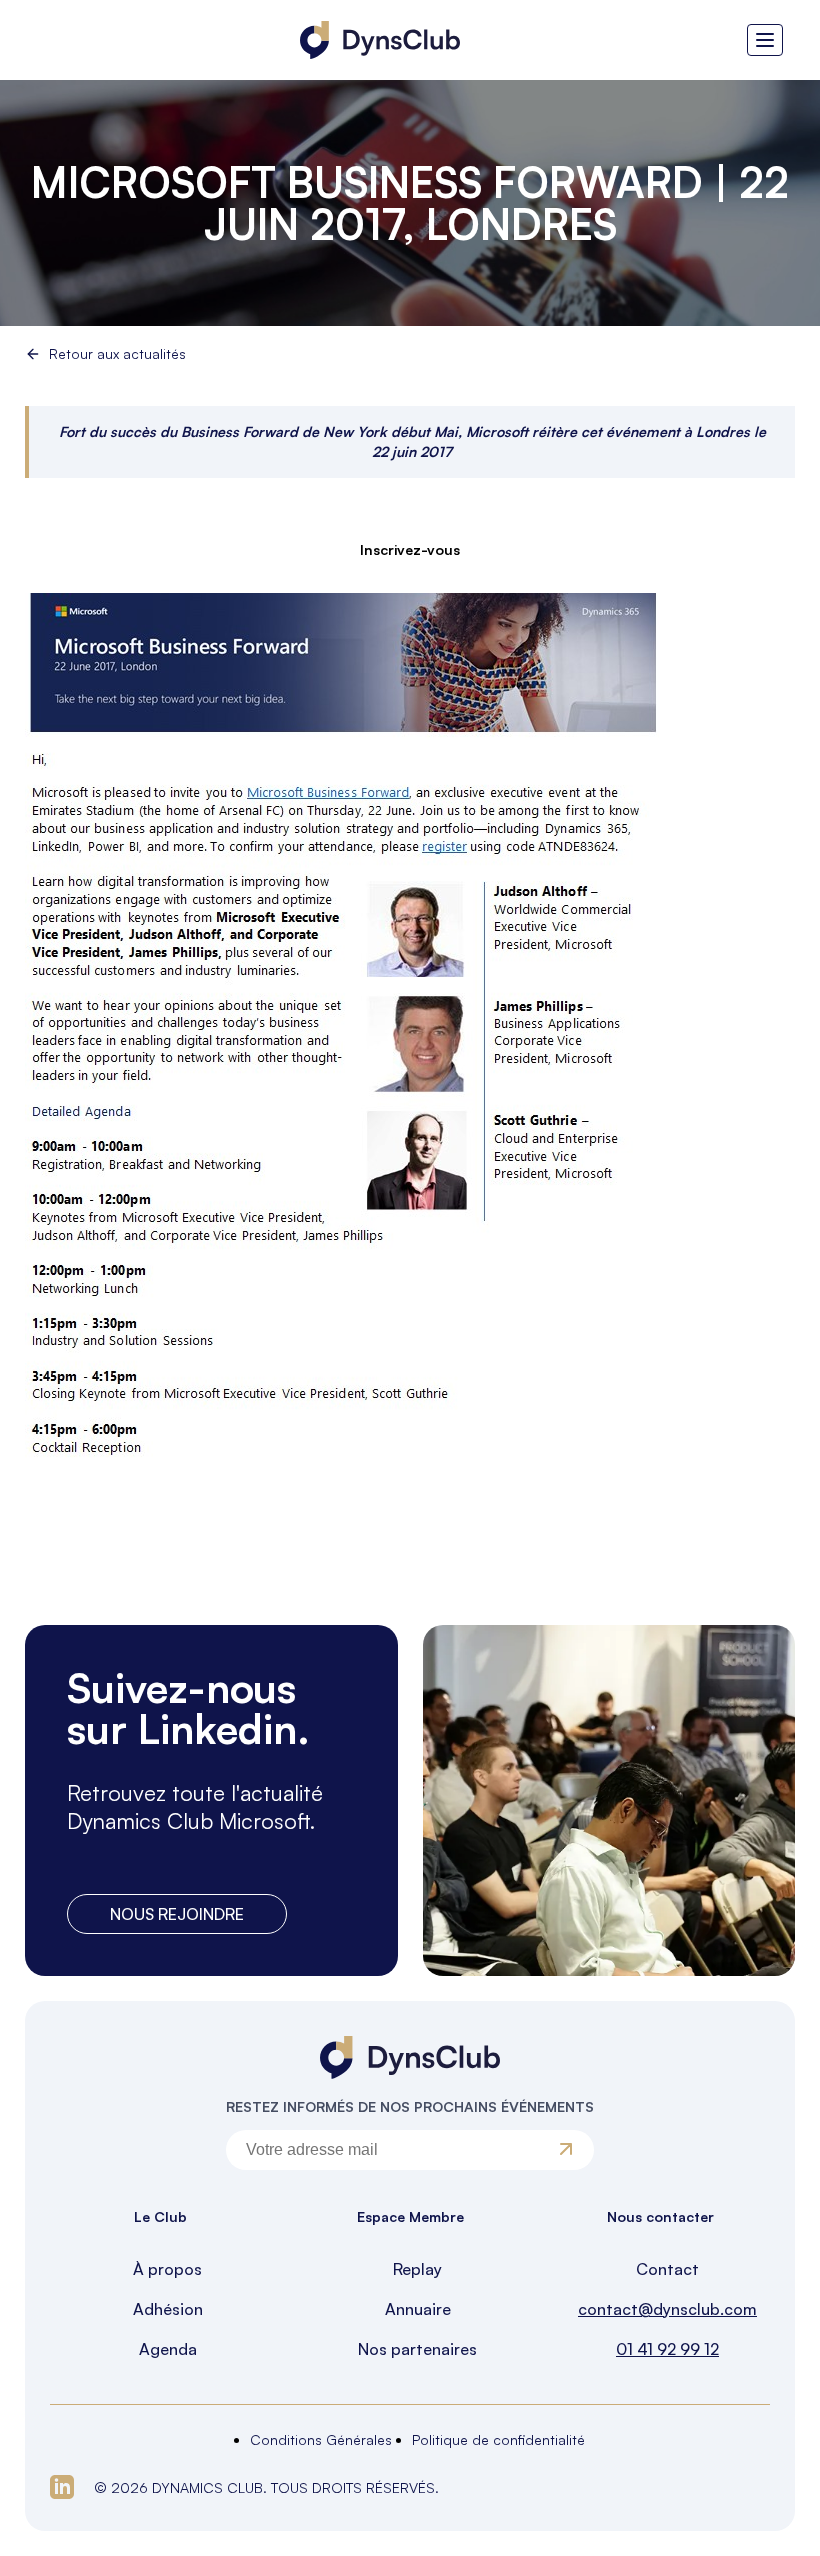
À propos (167, 2269)
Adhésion (168, 2309)
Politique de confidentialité (498, 2439)
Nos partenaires (417, 2349)
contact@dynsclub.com (667, 2309)
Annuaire (418, 2309)
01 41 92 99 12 (667, 2349)
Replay (417, 2269)
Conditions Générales (321, 2439)
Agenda (168, 2349)
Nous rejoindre (177, 1914)
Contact (667, 2269)
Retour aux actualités (117, 354)
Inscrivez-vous (410, 549)
